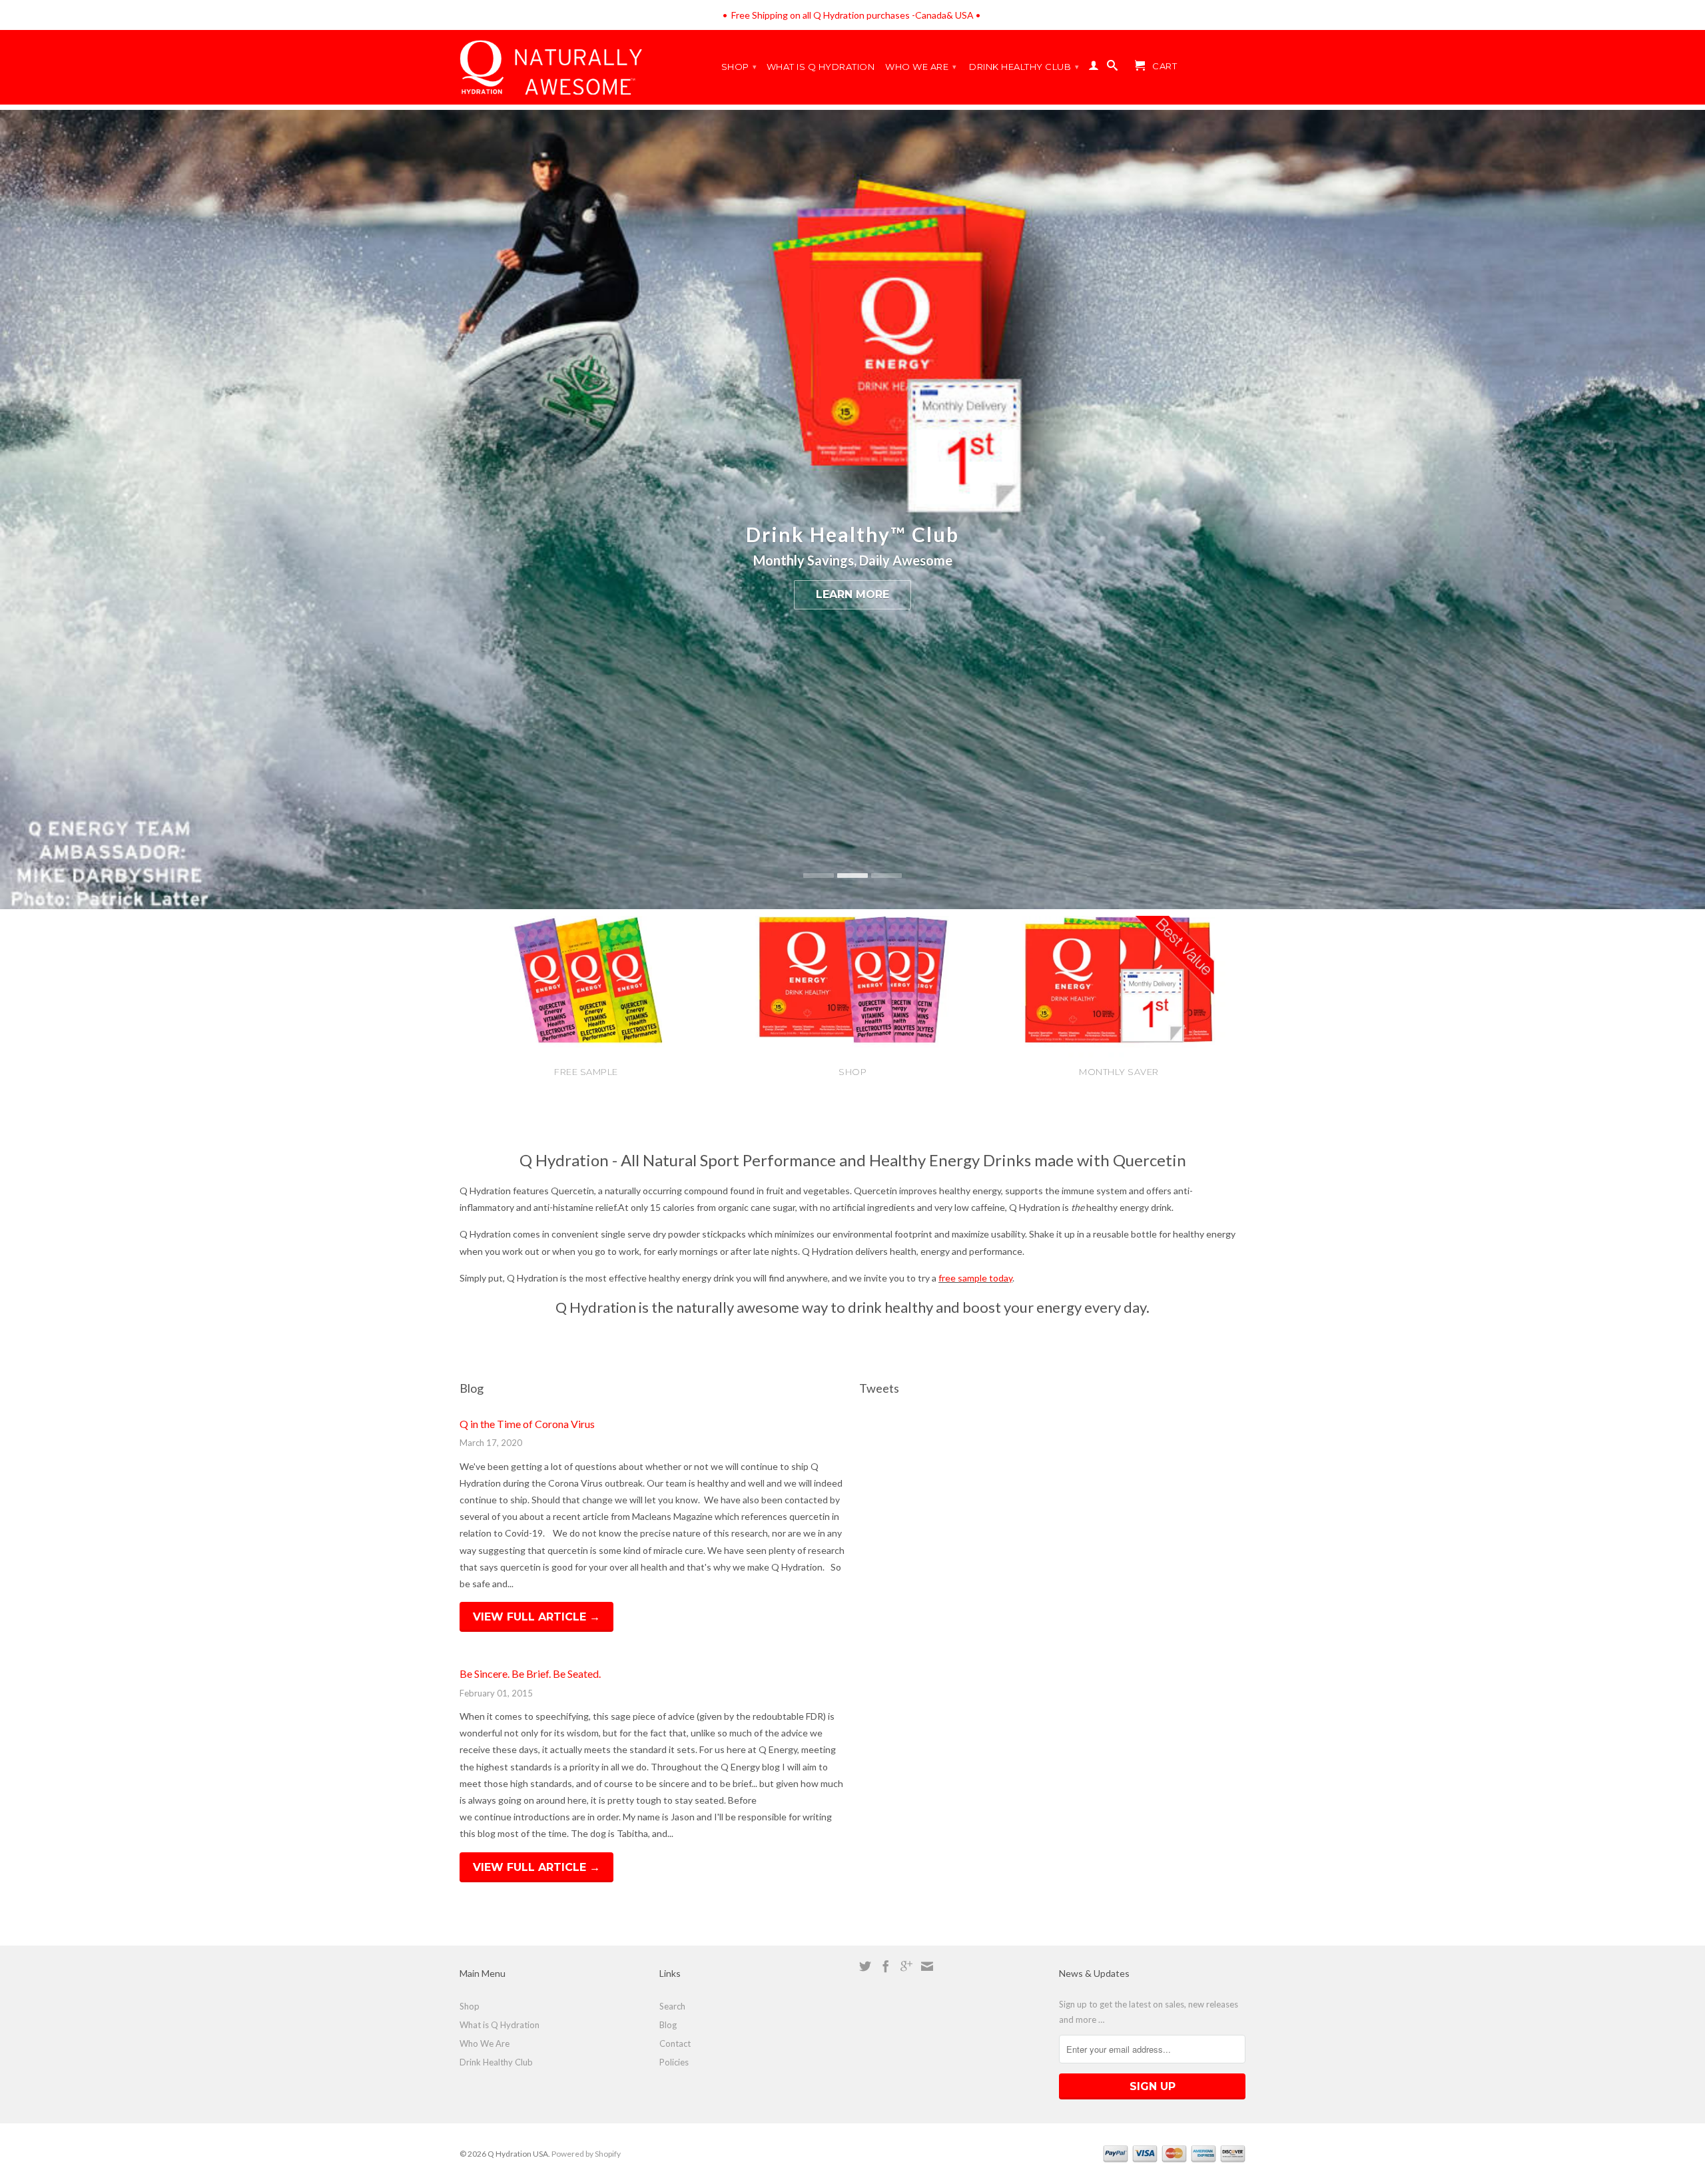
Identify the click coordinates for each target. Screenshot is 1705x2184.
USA (964, 15)
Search (672, 2006)
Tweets (879, 1388)
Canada (931, 15)
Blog (472, 1388)
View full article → (536, 1617)
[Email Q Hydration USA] (927, 1966)
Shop (739, 67)
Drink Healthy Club (1024, 67)
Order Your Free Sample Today (852, 594)
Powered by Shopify (586, 2154)
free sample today (975, 1278)
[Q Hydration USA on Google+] (906, 1966)
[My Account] (1094, 68)
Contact (675, 2043)
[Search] (1113, 68)
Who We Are (921, 67)
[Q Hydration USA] (975, 15)
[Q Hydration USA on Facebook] (886, 1966)
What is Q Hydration (821, 67)
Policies (674, 2062)
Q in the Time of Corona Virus (527, 1424)
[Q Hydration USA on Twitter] (865, 1966)
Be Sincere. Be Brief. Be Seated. (530, 1673)
